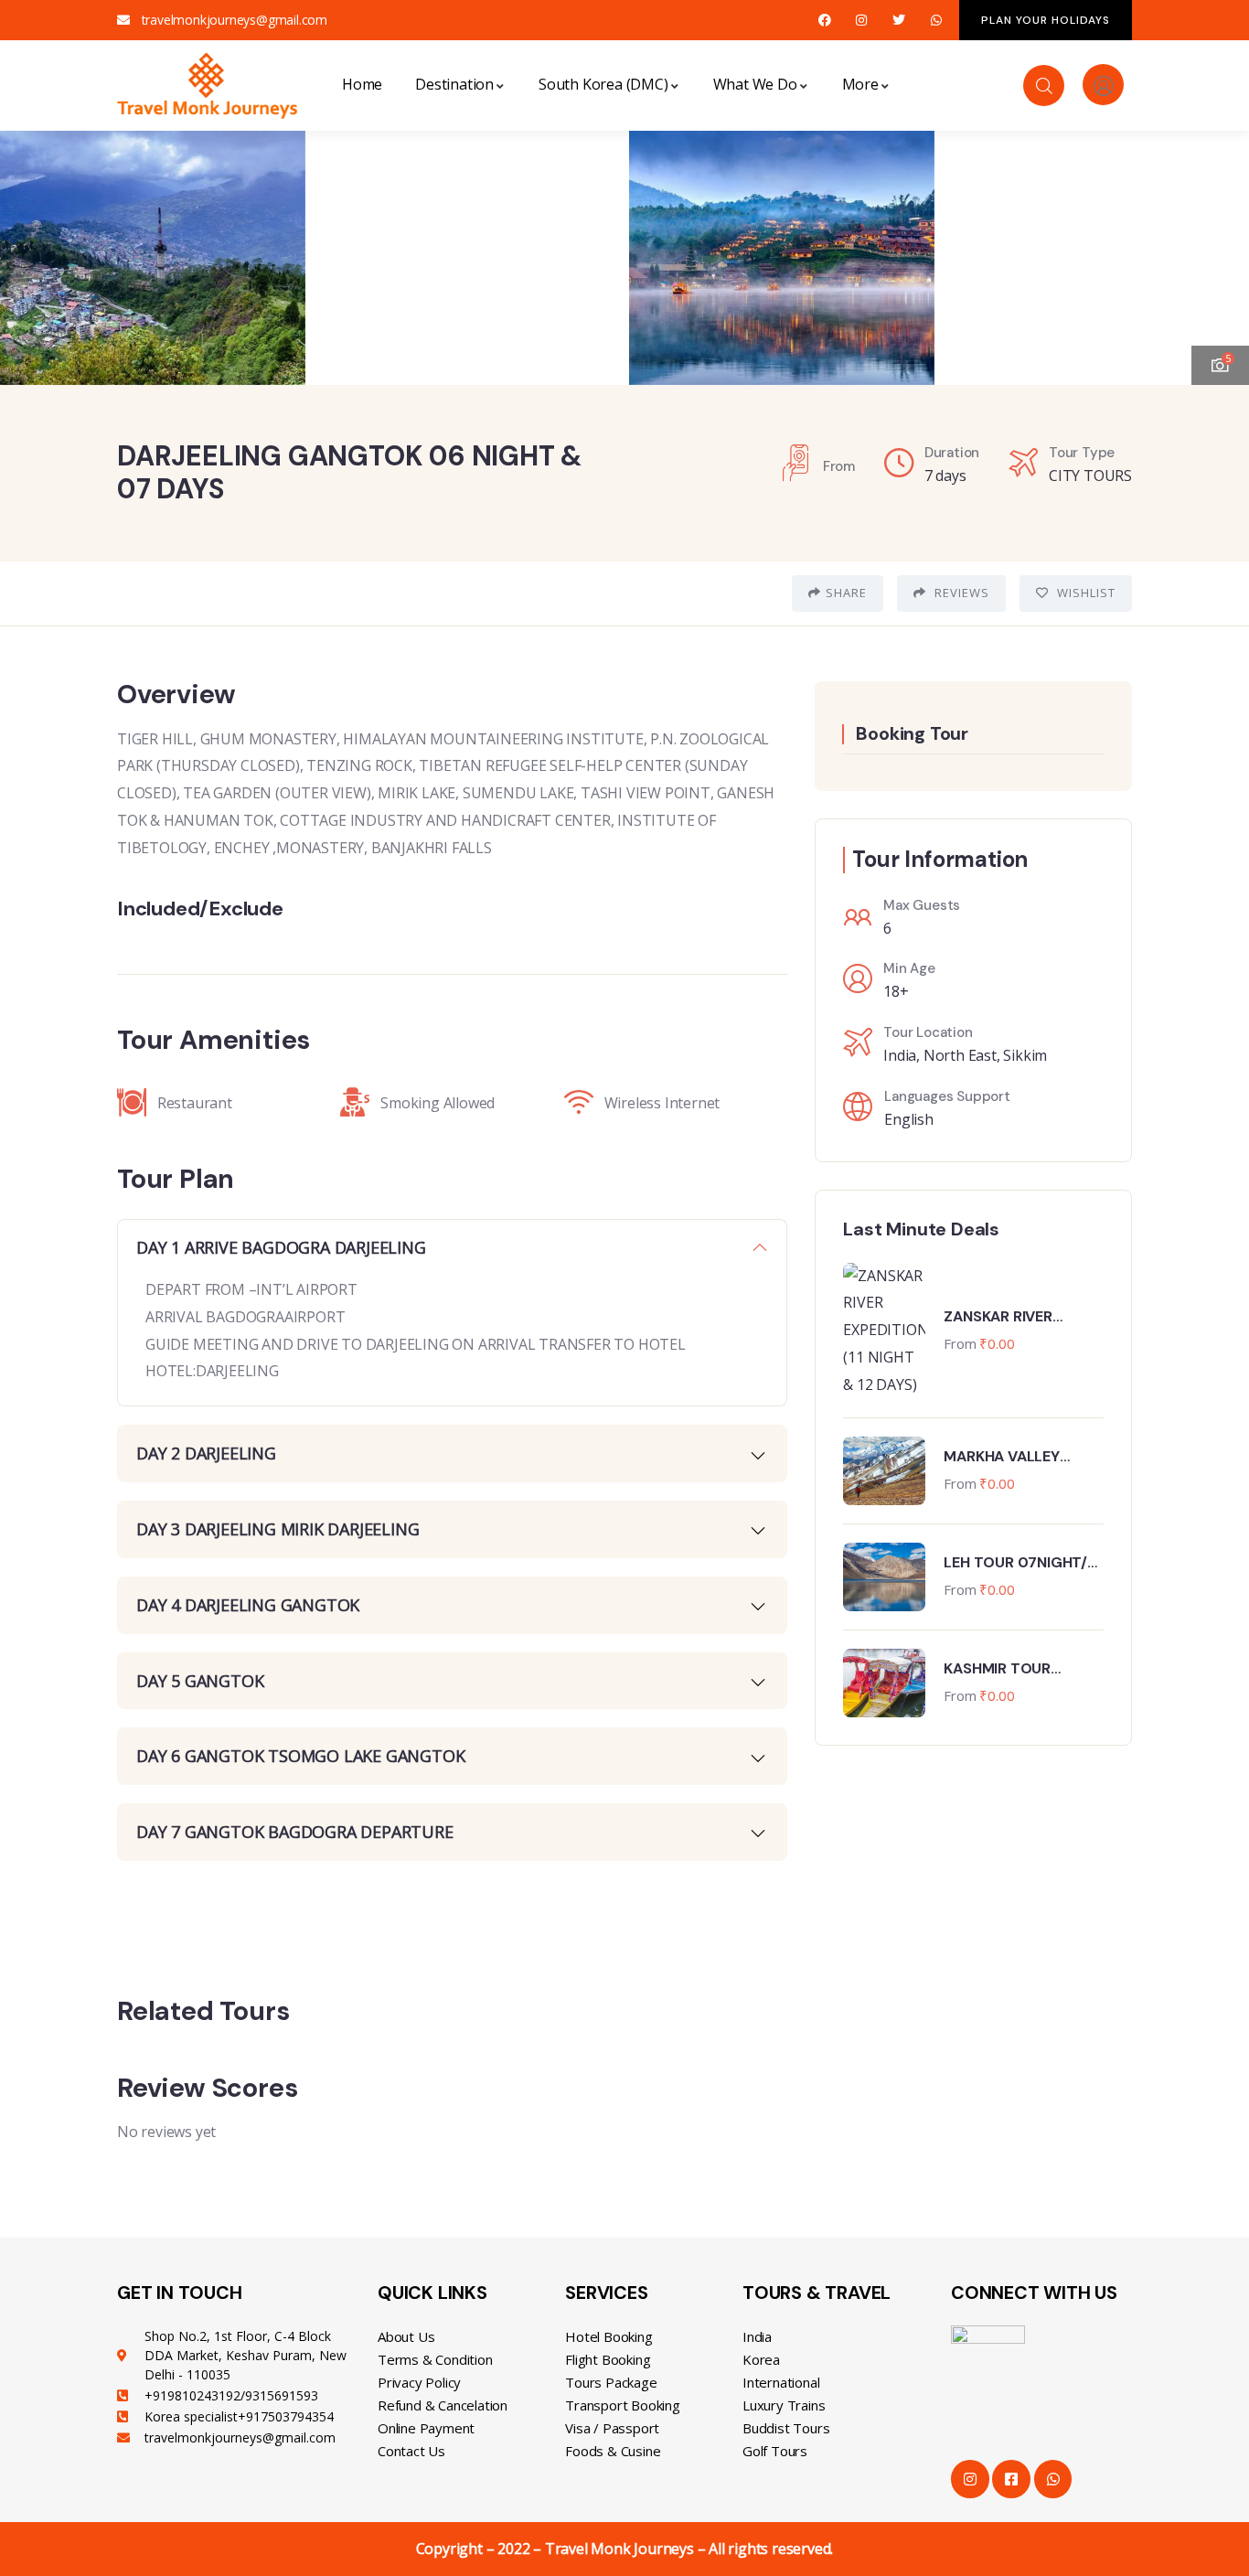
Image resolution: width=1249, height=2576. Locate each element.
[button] (1217, 246)
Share (846, 593)
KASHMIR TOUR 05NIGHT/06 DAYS (1008, 1669)
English (909, 1119)
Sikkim (1025, 1055)
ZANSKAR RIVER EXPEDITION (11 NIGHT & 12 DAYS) (1019, 1317)
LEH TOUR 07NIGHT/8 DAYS (1019, 1563)
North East (960, 1055)
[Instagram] (862, 21)
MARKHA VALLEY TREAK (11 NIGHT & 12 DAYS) (1017, 1457)
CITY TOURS (1090, 476)
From (960, 1343)
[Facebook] (824, 21)
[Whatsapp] (936, 21)
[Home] (208, 85)
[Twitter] (899, 21)
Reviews (960, 593)
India (900, 1055)
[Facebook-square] (1011, 2479)
